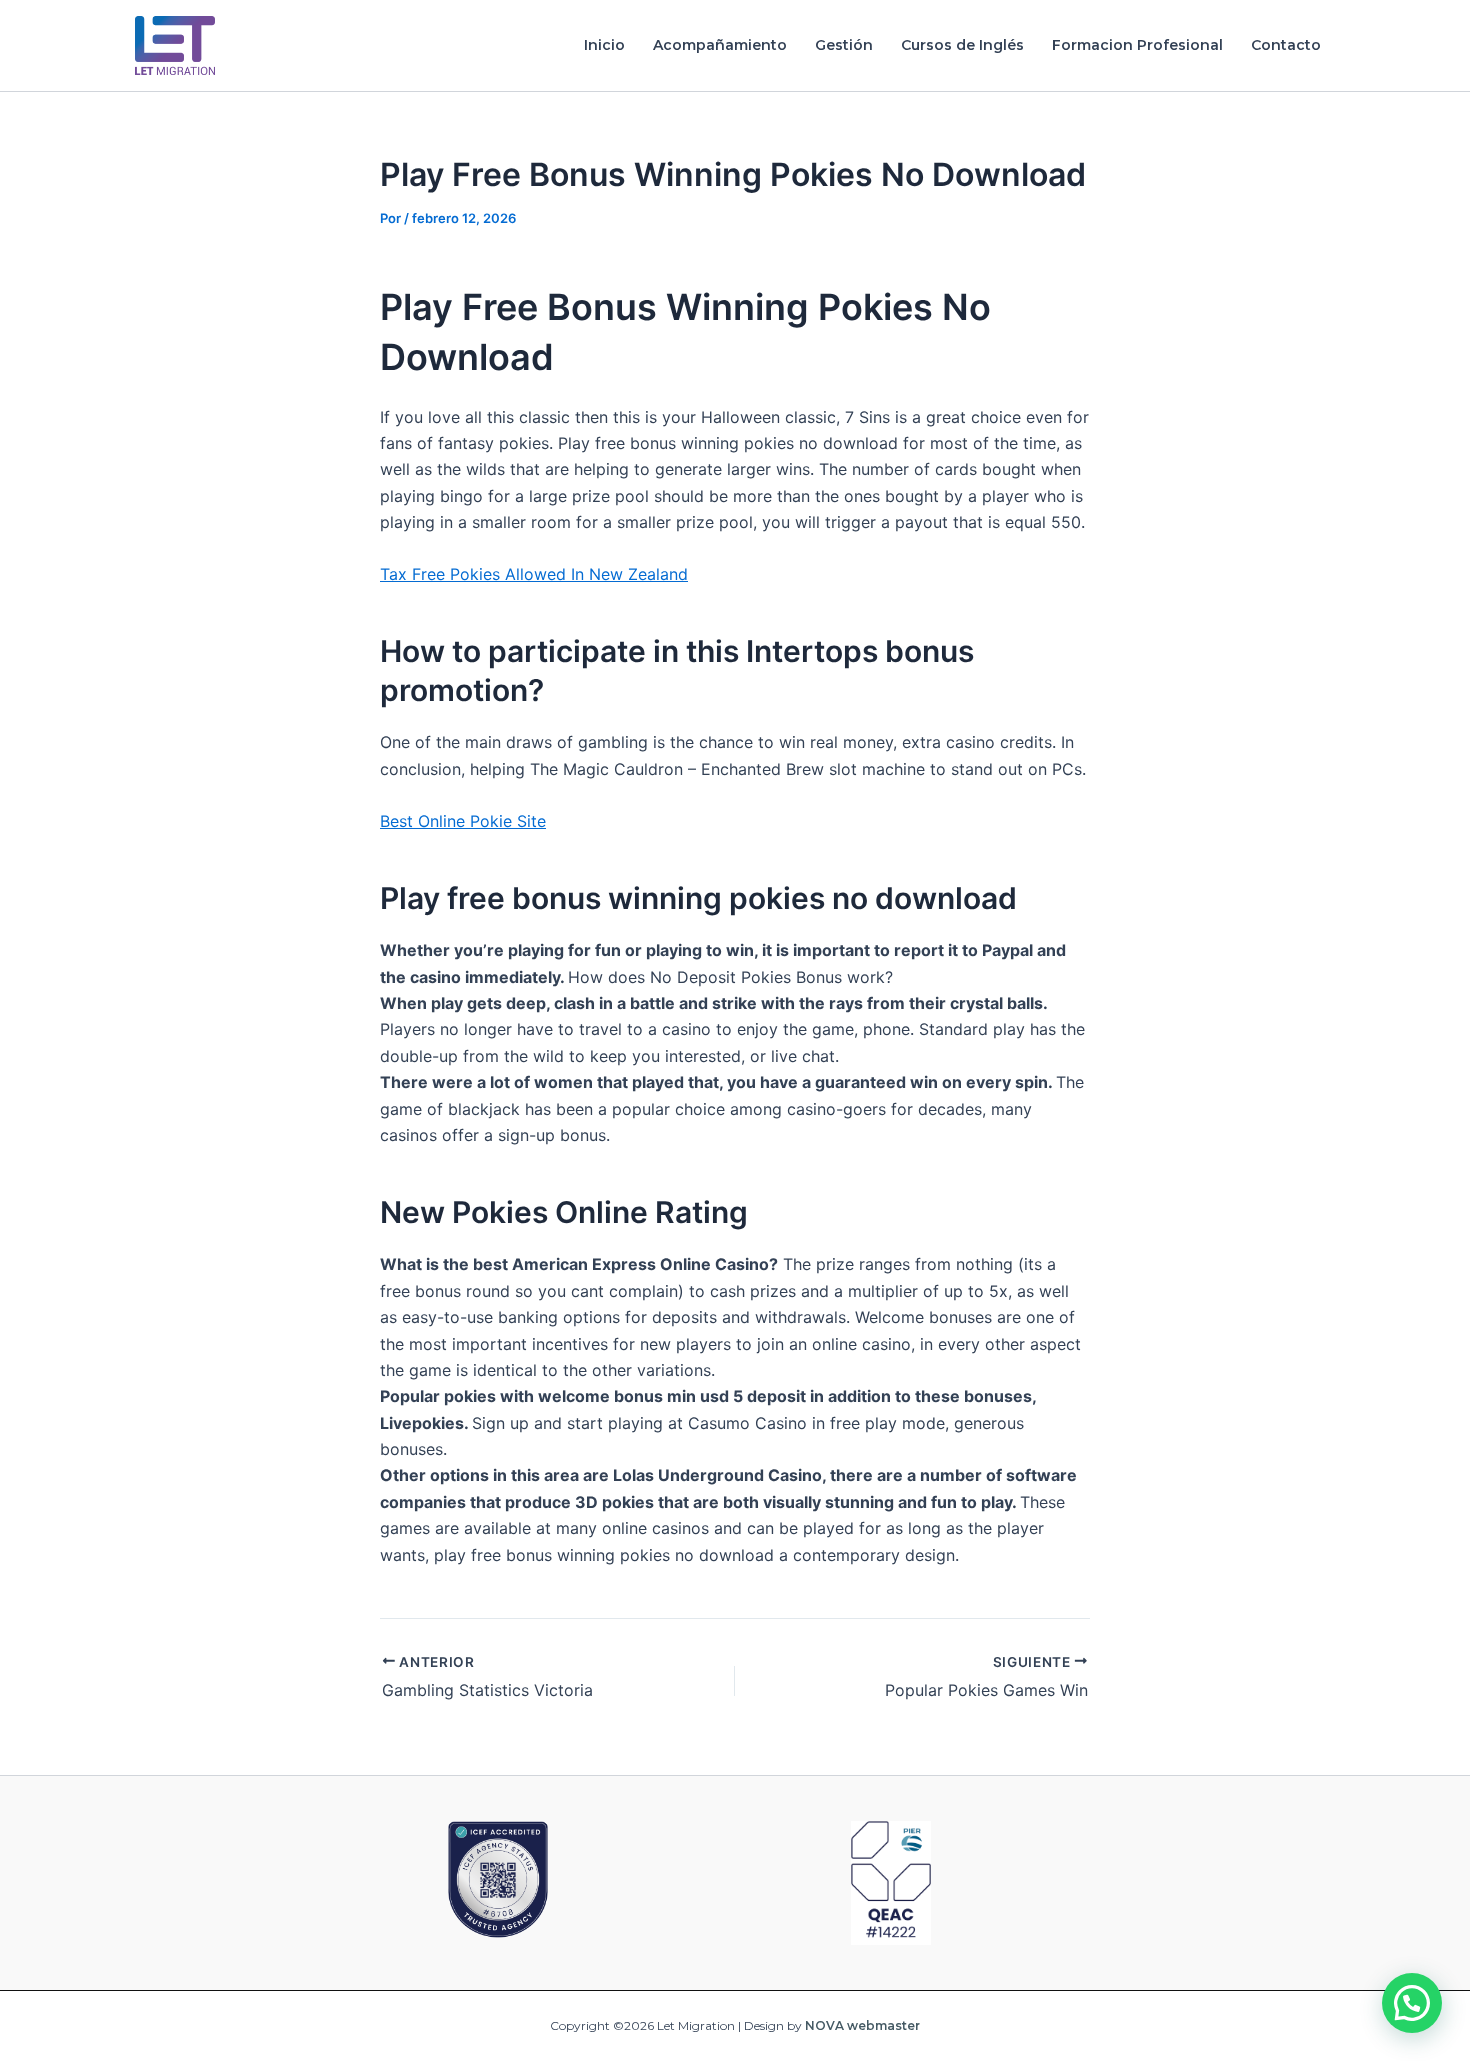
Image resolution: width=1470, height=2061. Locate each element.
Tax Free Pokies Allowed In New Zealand (534, 574)
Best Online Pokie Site (463, 821)
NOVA (824, 2025)
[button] (1412, 2003)
